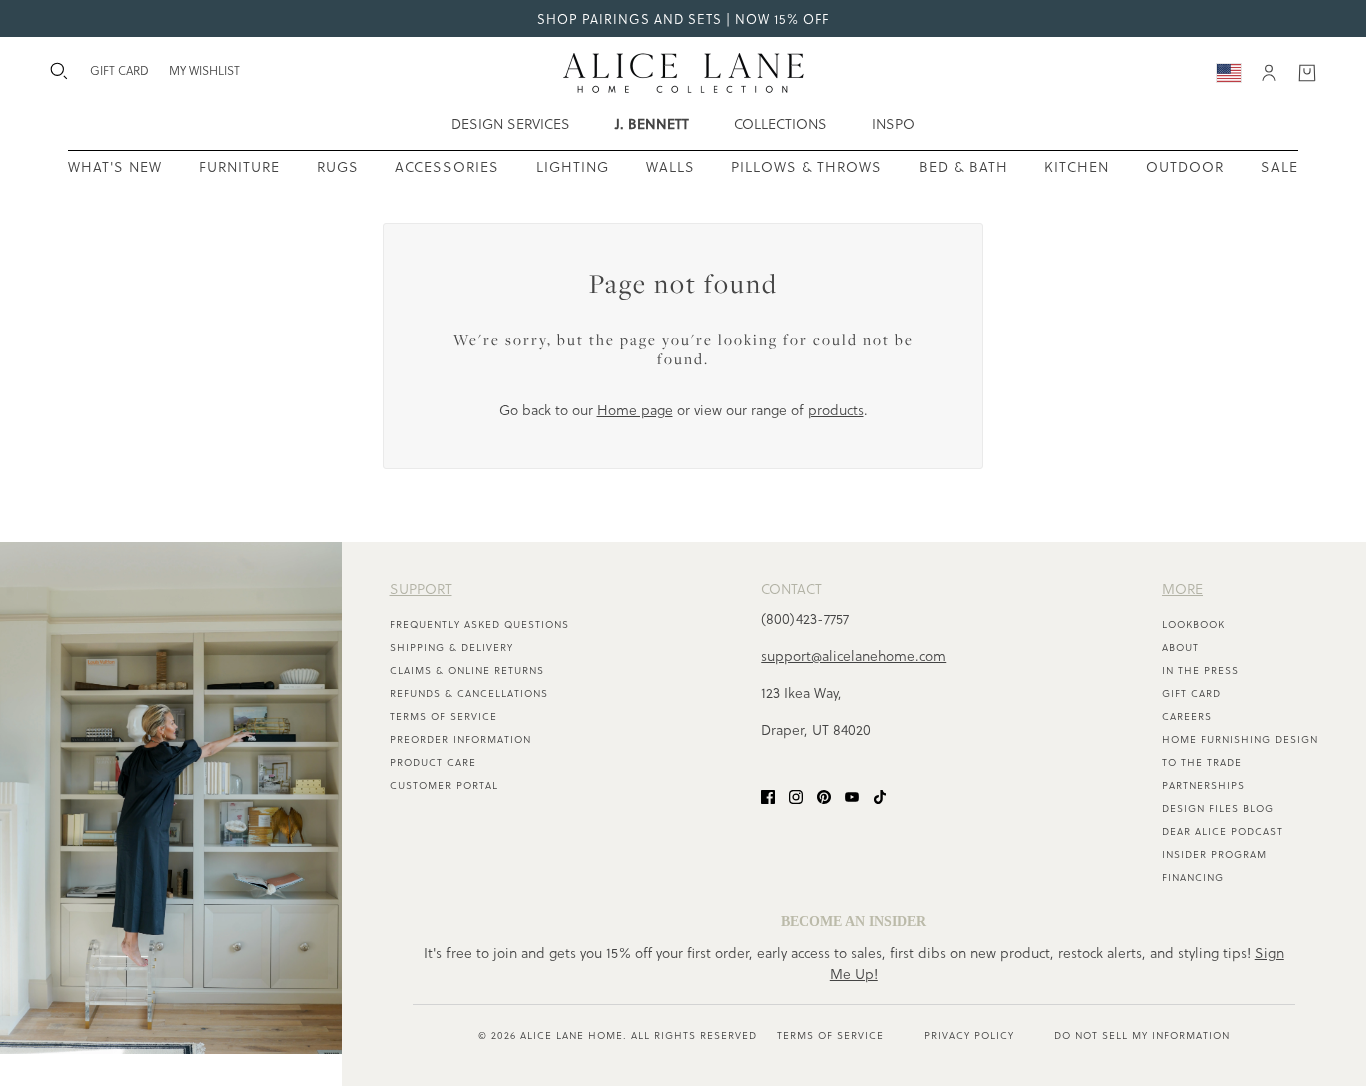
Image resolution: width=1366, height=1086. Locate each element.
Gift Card (1191, 693)
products (836, 409)
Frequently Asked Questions (479, 624)
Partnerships (1203, 785)
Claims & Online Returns (467, 670)
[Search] (59, 71)
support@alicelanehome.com (853, 655)
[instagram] (796, 795)
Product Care (433, 762)
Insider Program (1214, 854)
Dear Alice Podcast (1222, 831)
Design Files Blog (1218, 808)
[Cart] (1307, 73)
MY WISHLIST (204, 70)
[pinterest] (824, 795)
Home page (635, 409)
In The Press (1200, 670)
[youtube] (852, 795)
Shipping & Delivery (451, 647)
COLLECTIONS (780, 123)
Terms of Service (443, 716)
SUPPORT (421, 588)
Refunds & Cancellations (469, 693)
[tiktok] (880, 795)
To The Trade (1202, 762)
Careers (1187, 716)
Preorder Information (460, 739)
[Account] (1269, 73)
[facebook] (768, 795)
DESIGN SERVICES (510, 123)
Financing (1193, 877)
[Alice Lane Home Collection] (683, 73)
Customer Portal (444, 785)
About (1180, 647)
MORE (1182, 588)
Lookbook (1193, 624)
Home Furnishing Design (1240, 739)
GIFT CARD (119, 70)
